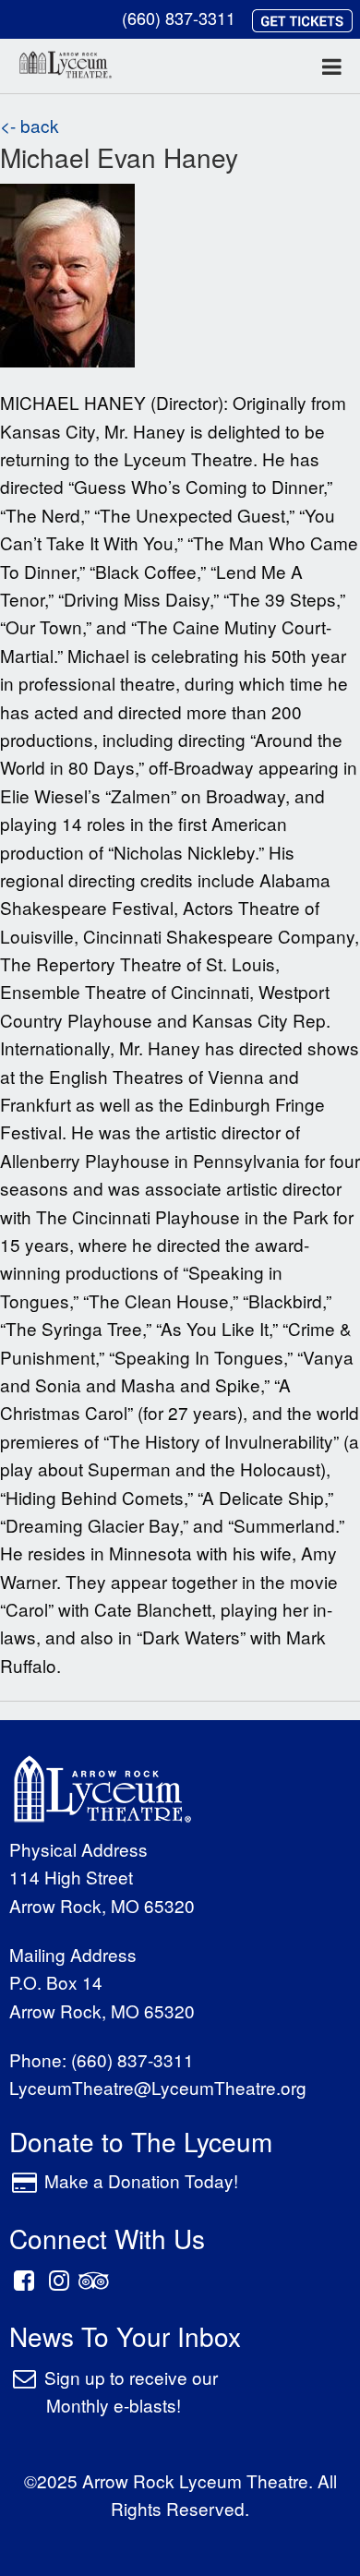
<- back (30, 125)
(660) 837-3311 (179, 18)
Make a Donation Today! (141, 2180)
